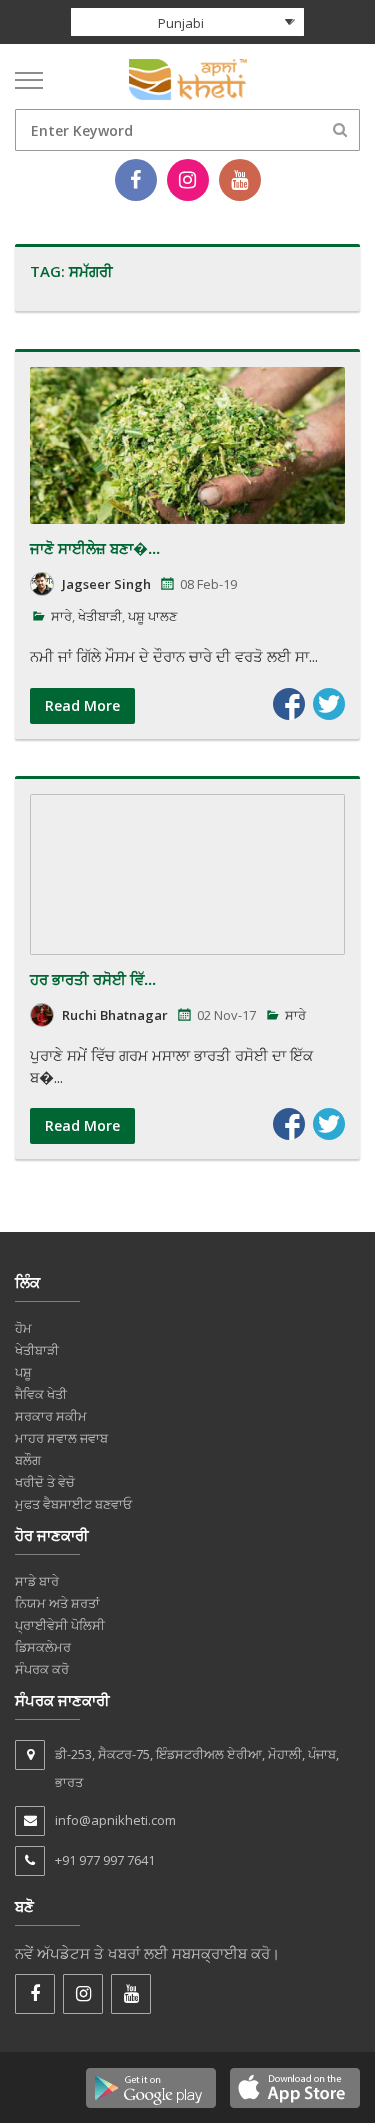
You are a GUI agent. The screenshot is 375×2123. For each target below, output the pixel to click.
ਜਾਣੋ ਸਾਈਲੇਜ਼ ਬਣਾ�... (95, 548)
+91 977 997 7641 (105, 1860)
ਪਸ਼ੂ (23, 1372)
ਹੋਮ (23, 1328)
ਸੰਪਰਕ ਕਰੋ (42, 1669)
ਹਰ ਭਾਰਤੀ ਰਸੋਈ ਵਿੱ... (93, 979)
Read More (82, 705)
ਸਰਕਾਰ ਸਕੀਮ (51, 1416)
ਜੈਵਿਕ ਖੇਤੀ (41, 1394)
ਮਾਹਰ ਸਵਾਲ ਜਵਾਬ (61, 1438)
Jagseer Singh (106, 584)
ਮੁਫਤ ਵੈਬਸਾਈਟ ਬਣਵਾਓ (73, 1504)
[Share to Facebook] (289, 704)
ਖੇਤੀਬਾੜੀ (100, 616)
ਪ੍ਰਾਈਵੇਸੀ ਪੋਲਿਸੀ (60, 1625)
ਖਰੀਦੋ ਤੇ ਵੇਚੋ (45, 1482)
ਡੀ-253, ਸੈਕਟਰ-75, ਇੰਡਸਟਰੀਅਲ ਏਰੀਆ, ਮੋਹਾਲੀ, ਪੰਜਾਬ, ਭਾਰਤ (197, 1768)
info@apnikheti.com (115, 1820)
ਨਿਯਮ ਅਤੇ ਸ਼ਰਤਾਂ (57, 1603)
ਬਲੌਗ (28, 1460)
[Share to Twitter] (329, 704)
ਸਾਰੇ (61, 616)
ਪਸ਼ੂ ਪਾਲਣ (152, 616)
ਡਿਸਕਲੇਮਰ (43, 1647)
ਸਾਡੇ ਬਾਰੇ (37, 1581)
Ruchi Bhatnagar (115, 1015)
